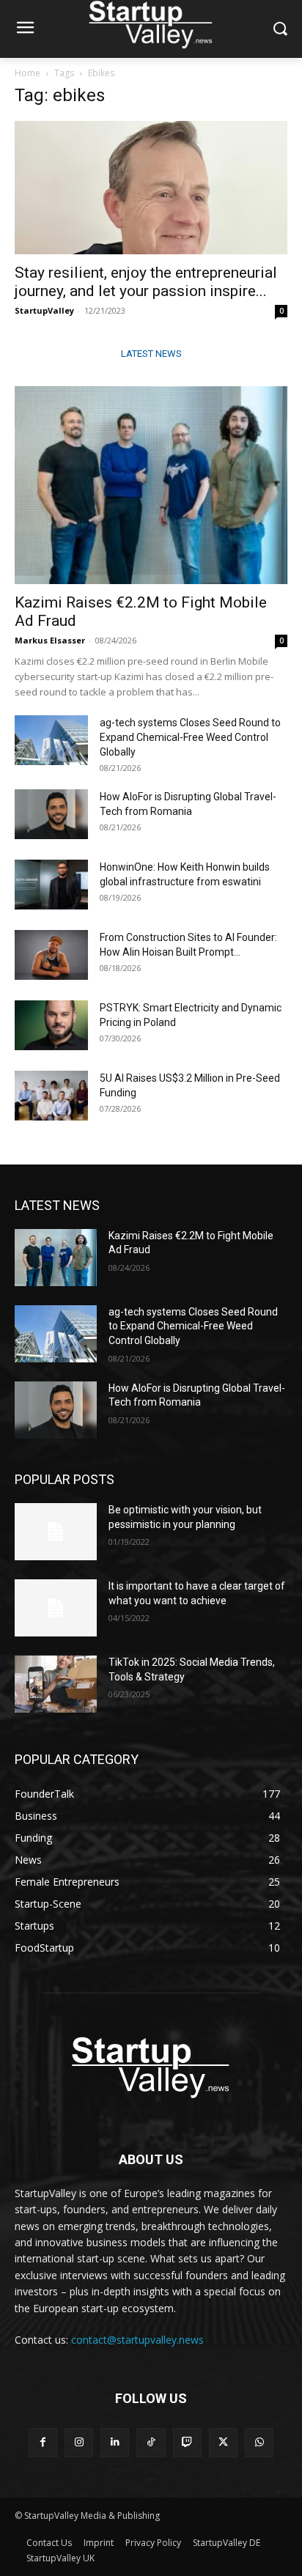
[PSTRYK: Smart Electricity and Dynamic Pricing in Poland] (51, 1026)
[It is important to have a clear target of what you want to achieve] (56, 1608)
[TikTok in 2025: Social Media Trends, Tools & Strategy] (56, 1684)
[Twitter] (223, 2442)
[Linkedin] (115, 2442)
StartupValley (44, 310)
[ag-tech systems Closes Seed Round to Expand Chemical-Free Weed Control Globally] (51, 741)
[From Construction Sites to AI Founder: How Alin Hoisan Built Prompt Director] (51, 955)
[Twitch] (187, 2442)
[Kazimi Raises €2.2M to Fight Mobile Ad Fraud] (151, 485)
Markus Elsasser (50, 640)
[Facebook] (43, 2442)
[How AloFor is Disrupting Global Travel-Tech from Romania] (51, 815)
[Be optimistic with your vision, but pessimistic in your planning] (56, 1532)
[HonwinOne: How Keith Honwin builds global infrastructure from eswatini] (51, 885)
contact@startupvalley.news (137, 2340)
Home (27, 73)
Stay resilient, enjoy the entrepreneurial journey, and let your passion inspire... (146, 282)
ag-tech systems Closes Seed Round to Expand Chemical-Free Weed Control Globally (190, 737)
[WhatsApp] (259, 2442)
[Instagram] (79, 2442)
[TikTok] (151, 2442)
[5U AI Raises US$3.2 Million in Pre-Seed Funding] (51, 1096)
